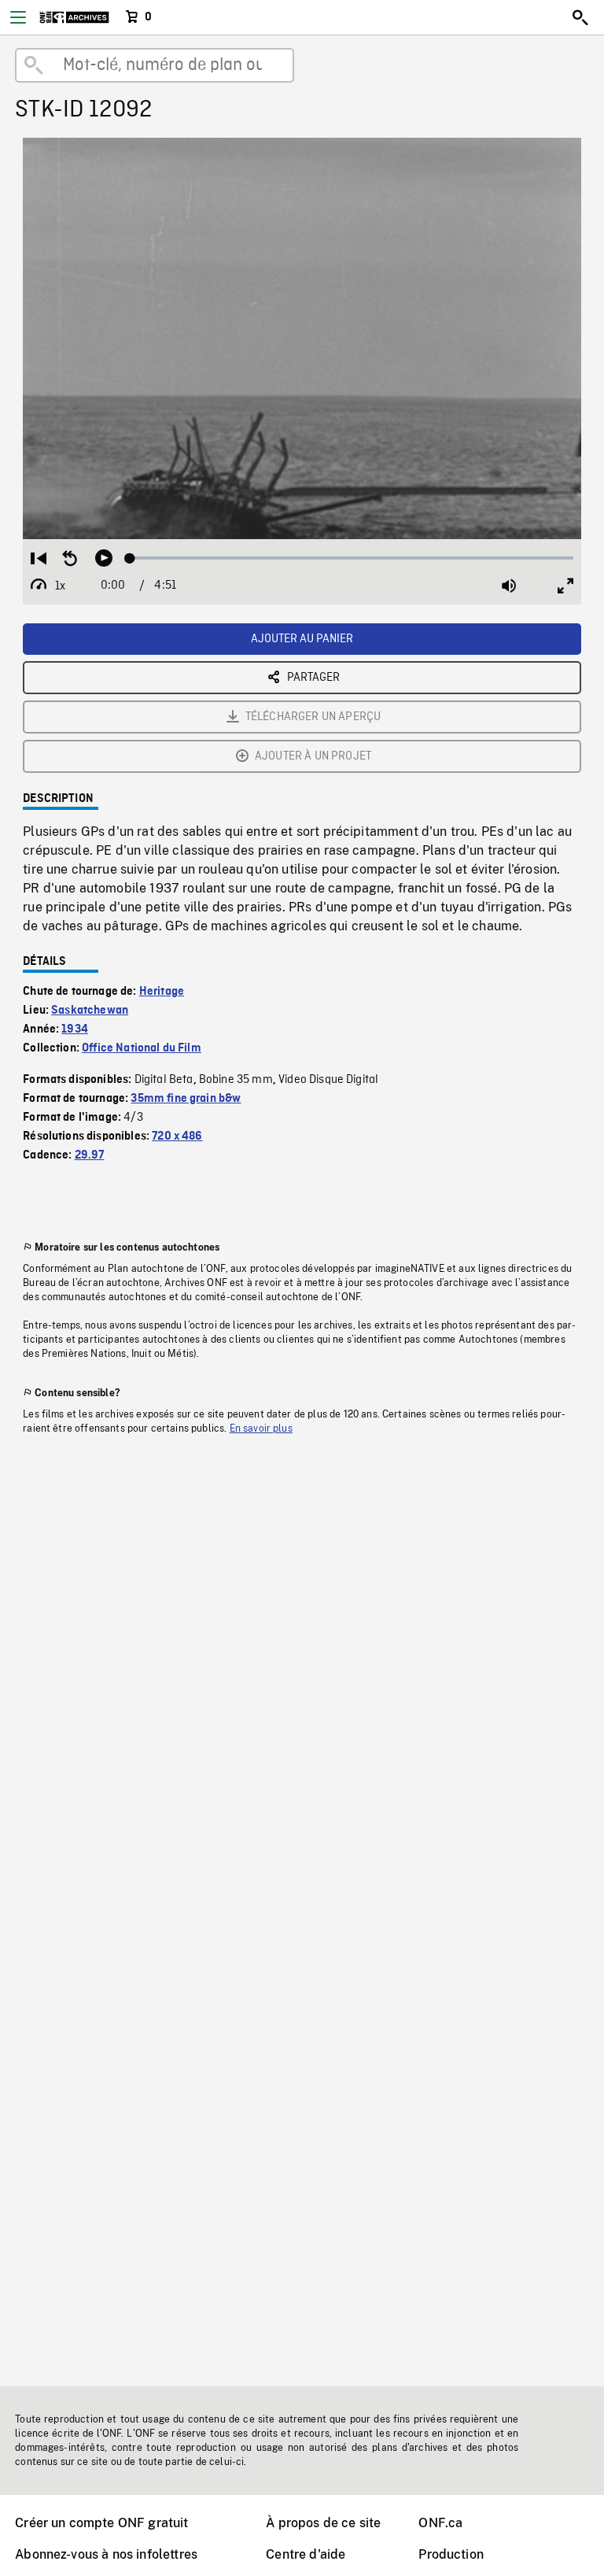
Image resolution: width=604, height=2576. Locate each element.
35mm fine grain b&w (186, 1099)
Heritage (162, 992)
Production (451, 2554)
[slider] (352, 558)
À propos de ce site (323, 2523)
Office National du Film (142, 1048)
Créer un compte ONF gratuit (101, 2523)
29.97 (90, 1155)
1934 (75, 1029)
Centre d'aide (306, 2554)
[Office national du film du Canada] (74, 17)
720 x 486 (177, 1136)
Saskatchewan (90, 1011)
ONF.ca (440, 2523)
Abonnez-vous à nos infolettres (106, 2554)
